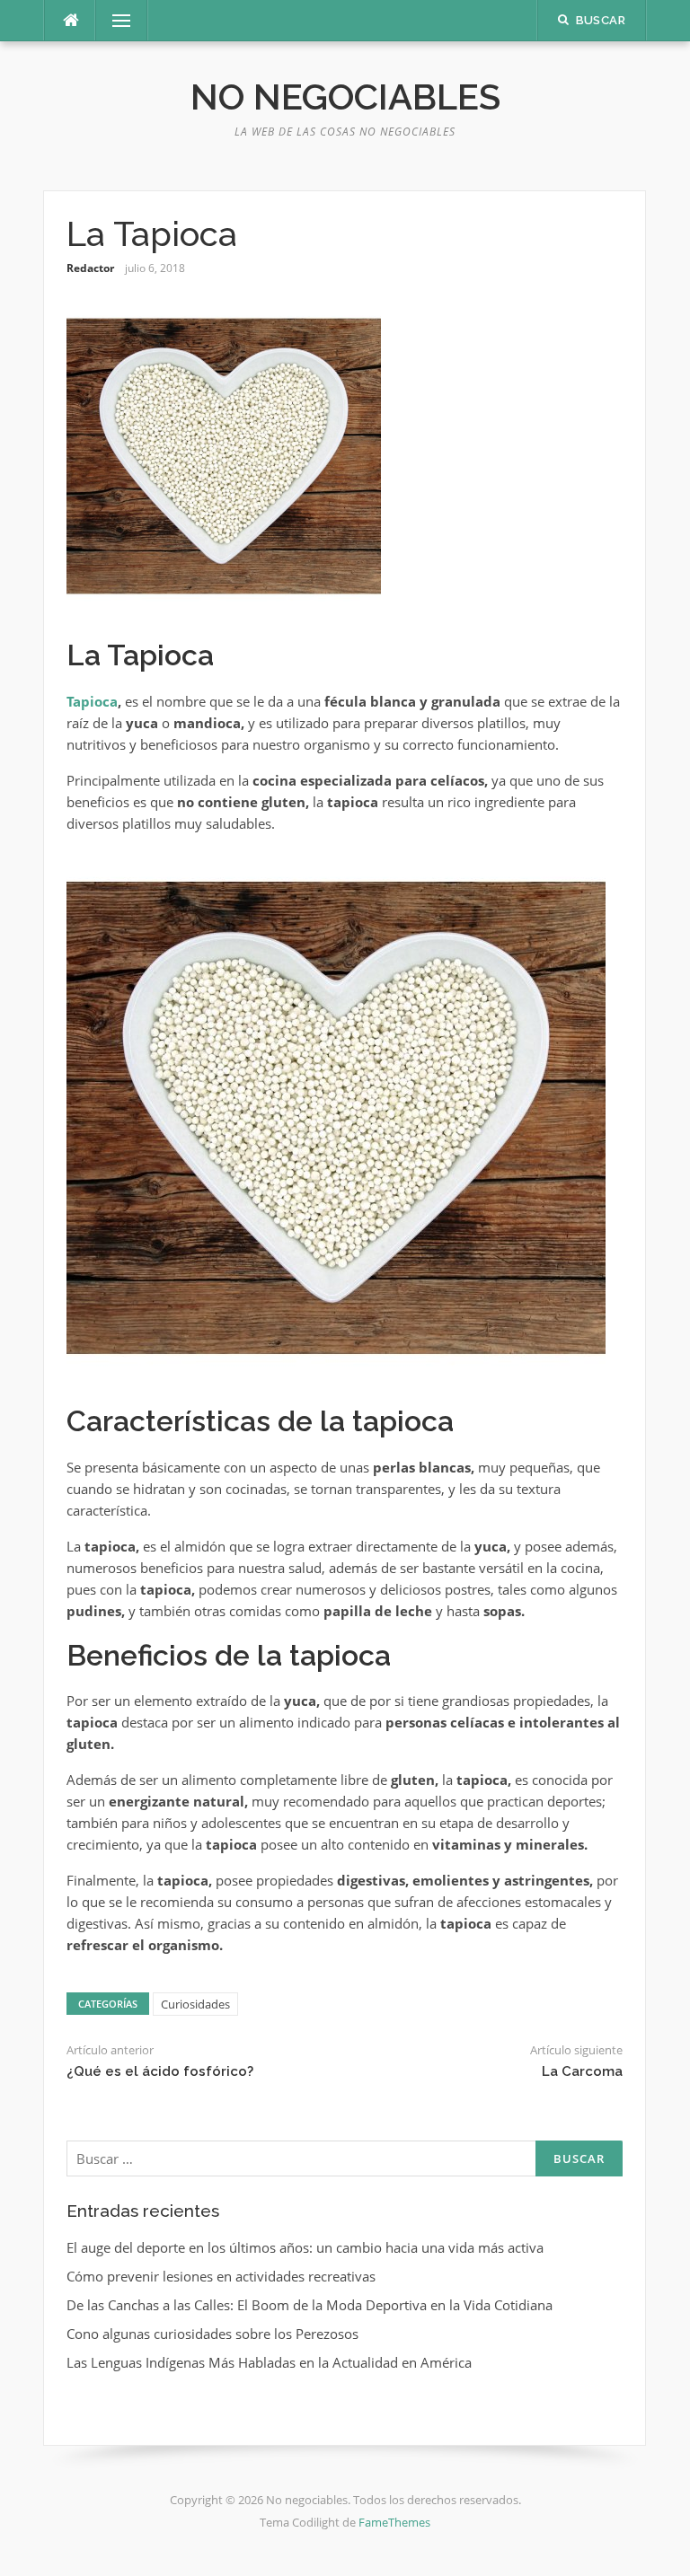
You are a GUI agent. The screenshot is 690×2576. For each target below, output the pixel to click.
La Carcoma (582, 2071)
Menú (114, 21)
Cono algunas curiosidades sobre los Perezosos (212, 2334)
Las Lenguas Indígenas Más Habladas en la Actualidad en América (269, 2362)
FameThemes (394, 2522)
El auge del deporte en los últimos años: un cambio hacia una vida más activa (305, 2247)
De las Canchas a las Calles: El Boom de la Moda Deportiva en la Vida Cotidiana (310, 2305)
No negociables (345, 97)
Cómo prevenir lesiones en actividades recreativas (221, 2276)
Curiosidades (195, 2004)
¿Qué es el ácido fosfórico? (160, 2071)
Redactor (90, 268)
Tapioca (92, 701)
